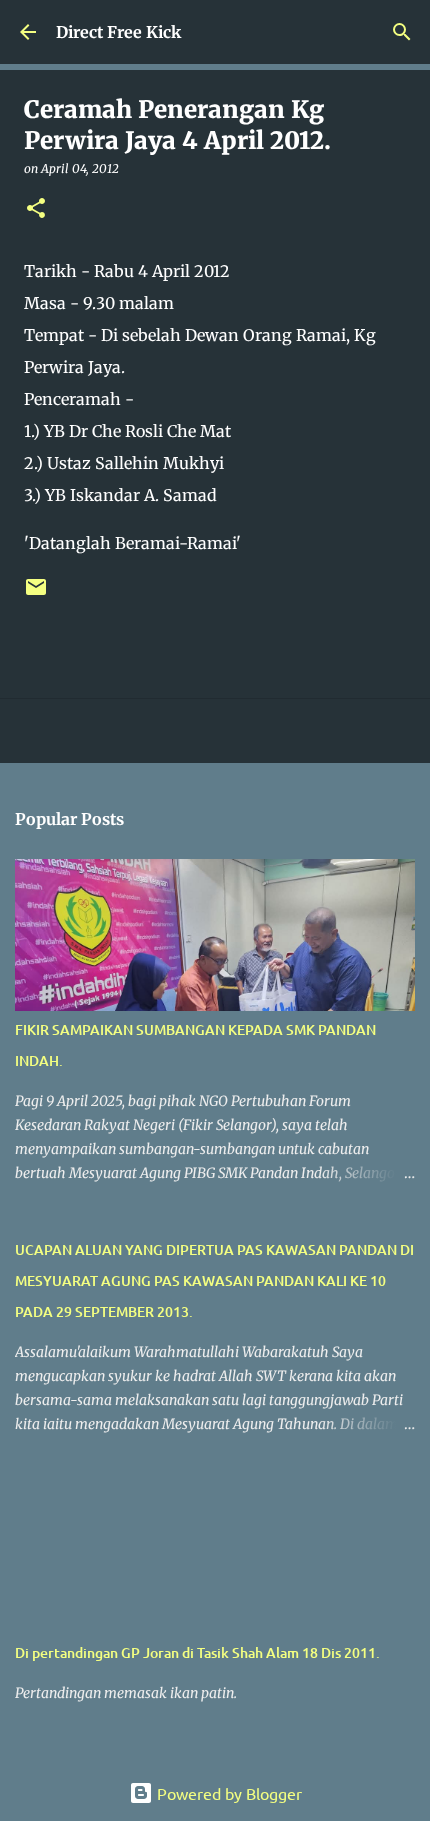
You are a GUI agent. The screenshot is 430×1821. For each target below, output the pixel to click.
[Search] (402, 32)
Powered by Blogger (227, 1793)
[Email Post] (36, 594)
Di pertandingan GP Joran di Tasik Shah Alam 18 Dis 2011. (197, 1652)
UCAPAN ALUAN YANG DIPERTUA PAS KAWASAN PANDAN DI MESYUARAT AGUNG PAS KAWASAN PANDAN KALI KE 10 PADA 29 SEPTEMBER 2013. (214, 1280)
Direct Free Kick (118, 32)
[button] (36, 209)
